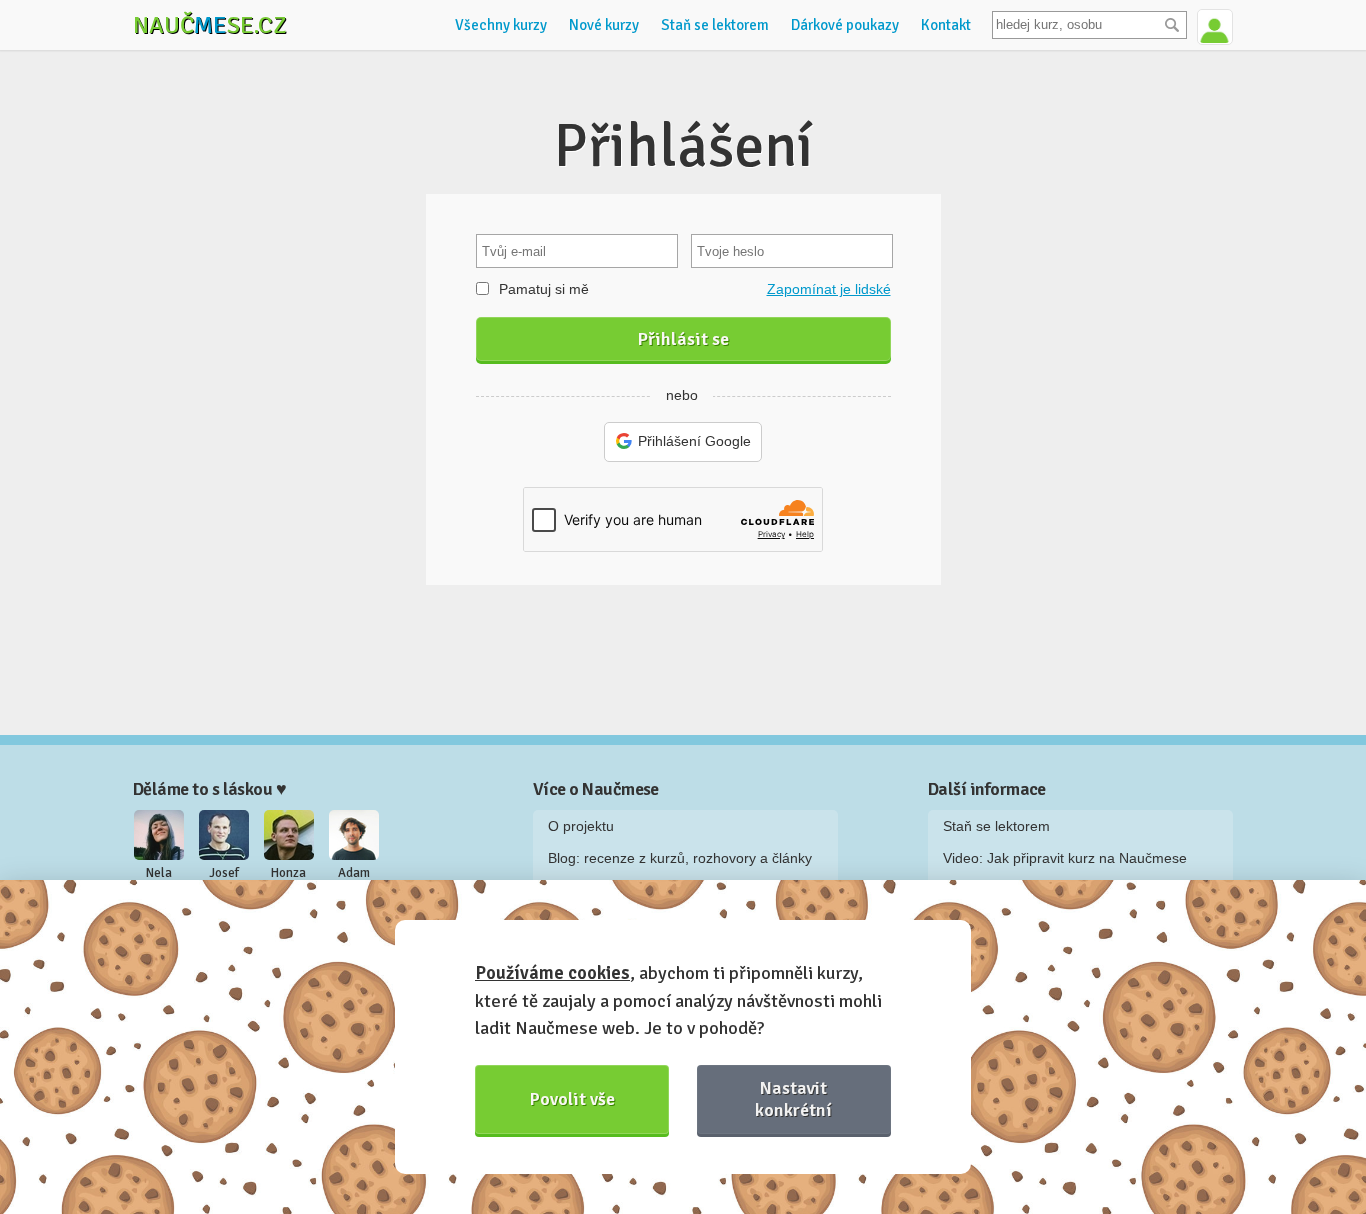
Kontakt (946, 25)
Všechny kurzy (501, 25)
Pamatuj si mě (544, 289)
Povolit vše (572, 1099)
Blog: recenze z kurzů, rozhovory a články (680, 858)
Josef (224, 873)
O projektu (581, 826)
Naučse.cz (210, 25)
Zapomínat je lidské (829, 289)
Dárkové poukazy (845, 25)
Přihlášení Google (694, 441)
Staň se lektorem (715, 25)
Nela (159, 873)
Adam (354, 873)
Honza (288, 873)
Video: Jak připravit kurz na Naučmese (1065, 858)
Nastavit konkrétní (793, 1098)
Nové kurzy (604, 25)
